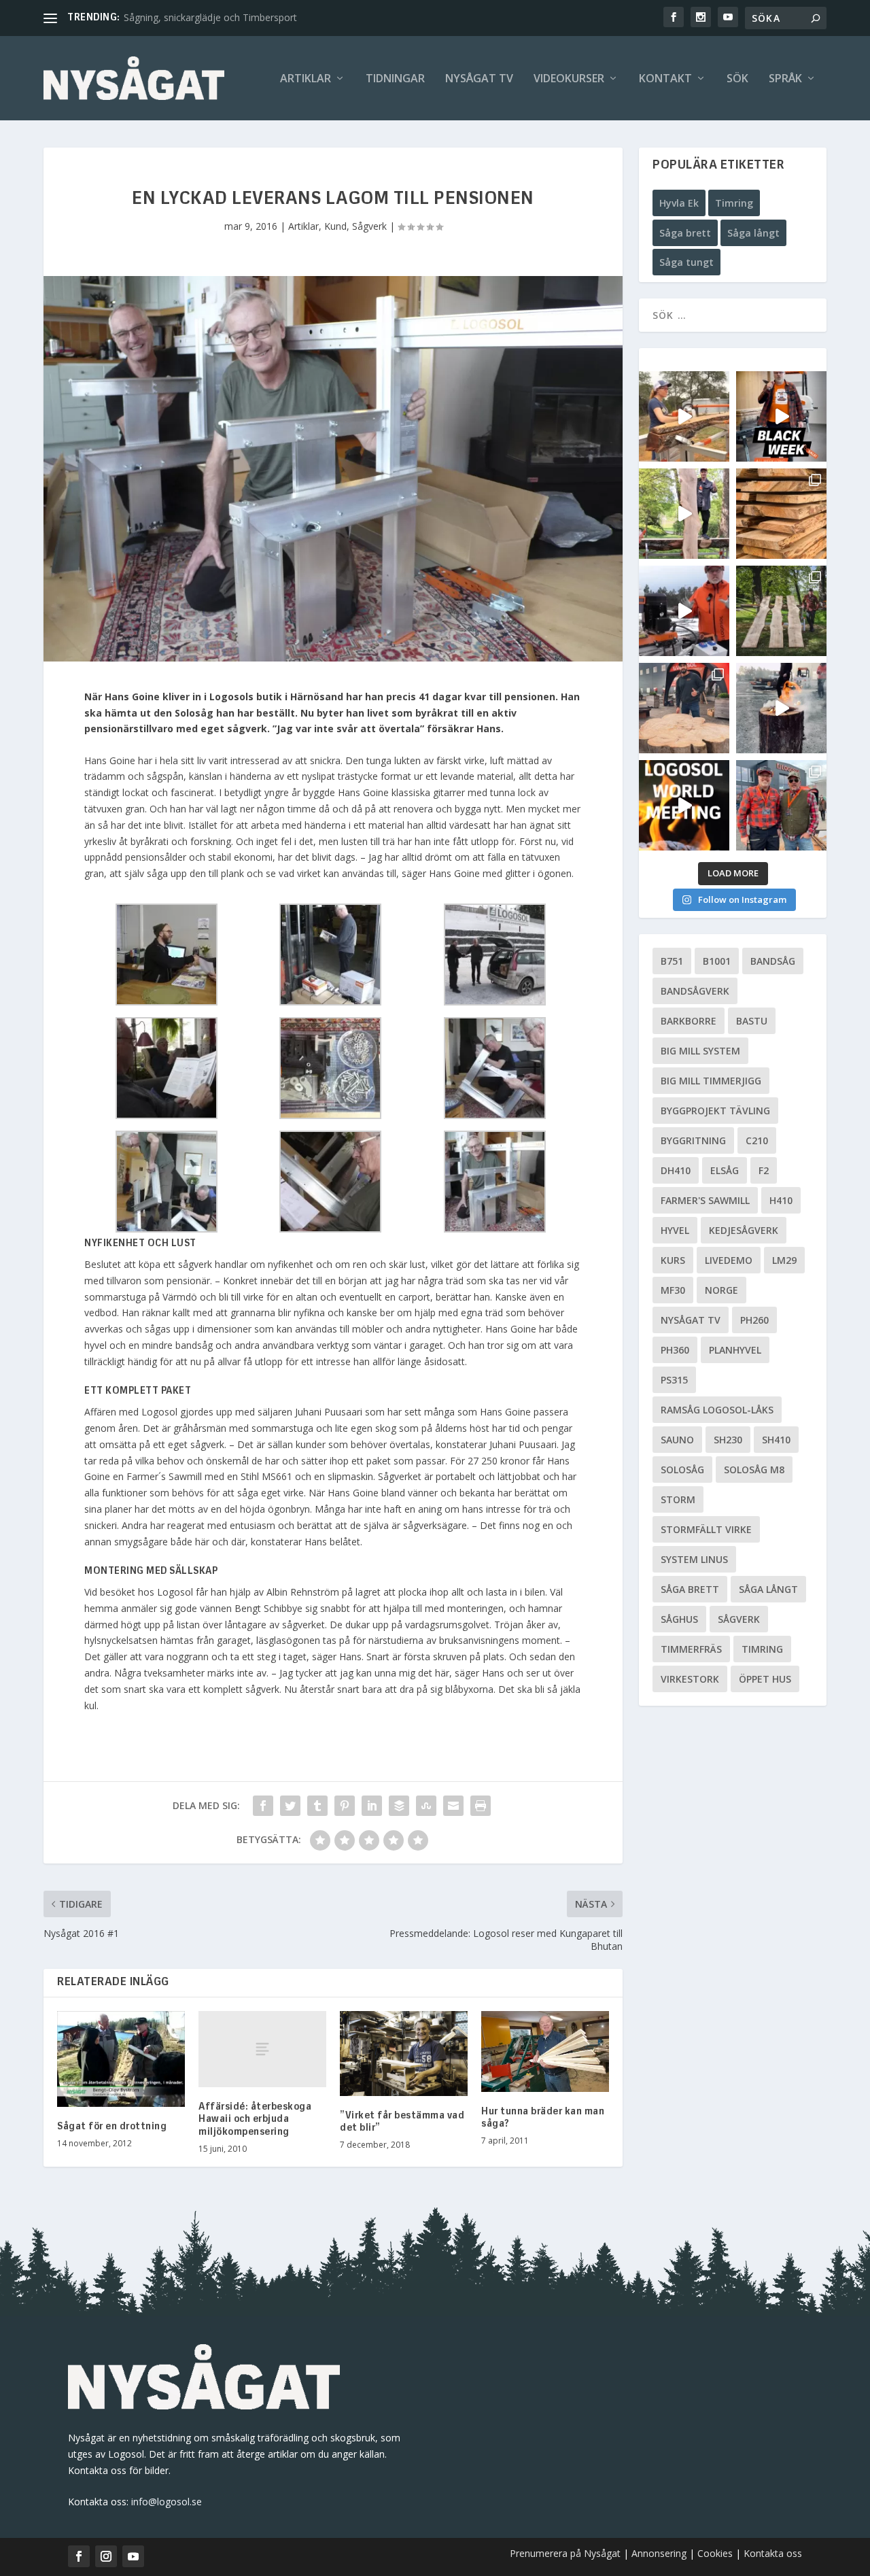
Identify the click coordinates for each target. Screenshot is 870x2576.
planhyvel (735, 1350)
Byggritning (693, 1140)
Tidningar (395, 79)
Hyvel (675, 1230)
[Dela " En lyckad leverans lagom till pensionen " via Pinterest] (345, 1806)
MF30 (673, 1290)
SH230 (728, 1440)
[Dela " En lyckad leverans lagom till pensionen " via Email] (453, 1806)
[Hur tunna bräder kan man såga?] (545, 2051)
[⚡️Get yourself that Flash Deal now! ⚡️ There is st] (781, 514)
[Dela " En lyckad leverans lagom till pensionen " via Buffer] (399, 1806)
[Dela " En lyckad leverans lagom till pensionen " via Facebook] (263, 1806)
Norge (721, 1290)
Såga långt (753, 233)
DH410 (676, 1170)
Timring (734, 203)
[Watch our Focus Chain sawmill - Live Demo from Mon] (684, 611)
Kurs (673, 1260)
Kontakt (665, 79)
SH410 (776, 1440)
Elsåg (725, 1170)
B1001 (717, 961)
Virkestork (690, 1679)
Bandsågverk (695, 991)
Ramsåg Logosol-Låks (717, 1410)
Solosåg (682, 1470)
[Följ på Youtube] (133, 2556)
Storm (678, 1499)
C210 (757, 1140)
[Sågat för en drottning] (121, 2059)
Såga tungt (686, 262)
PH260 (754, 1320)
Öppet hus (765, 1679)
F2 (764, 1170)
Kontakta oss (773, 2553)
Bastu (752, 1021)
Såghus (679, 1619)
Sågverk (369, 226)
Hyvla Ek (679, 203)
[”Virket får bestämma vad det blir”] (404, 2054)
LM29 (784, 1260)
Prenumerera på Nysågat (565, 2553)
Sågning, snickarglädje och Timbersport (210, 17)
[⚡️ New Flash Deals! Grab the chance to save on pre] (781, 611)
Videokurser (569, 79)
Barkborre (689, 1021)
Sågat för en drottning (112, 2127)
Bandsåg (773, 961)
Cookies (716, 2553)
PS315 (674, 1380)
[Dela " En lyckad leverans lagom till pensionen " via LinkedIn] (372, 1806)
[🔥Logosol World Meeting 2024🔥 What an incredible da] (781, 805)
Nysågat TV (479, 79)
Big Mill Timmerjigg (711, 1081)
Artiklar (306, 79)
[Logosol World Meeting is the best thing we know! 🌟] (684, 805)
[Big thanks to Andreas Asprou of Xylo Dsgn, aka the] (684, 708)
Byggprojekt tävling (715, 1111)
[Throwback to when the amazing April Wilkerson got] (684, 416)
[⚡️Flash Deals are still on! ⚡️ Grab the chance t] (684, 514)
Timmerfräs (691, 1649)
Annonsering (659, 2553)
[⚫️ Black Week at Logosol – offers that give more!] (781, 416)
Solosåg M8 (754, 1470)
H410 (781, 1200)
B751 (672, 961)
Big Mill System (700, 1051)
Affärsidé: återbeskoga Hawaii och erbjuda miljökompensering (255, 2119)
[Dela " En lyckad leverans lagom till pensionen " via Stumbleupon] (426, 1806)
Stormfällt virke (706, 1529)
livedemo (729, 1260)
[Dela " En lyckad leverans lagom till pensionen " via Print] (481, 1806)
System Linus (694, 1559)
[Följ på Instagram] (106, 2556)
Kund (335, 226)
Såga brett (685, 233)
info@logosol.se (167, 2502)
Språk (785, 79)
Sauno (677, 1440)
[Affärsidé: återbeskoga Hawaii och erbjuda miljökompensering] (262, 2049)
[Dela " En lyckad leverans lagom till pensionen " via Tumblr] (317, 1806)
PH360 (675, 1350)
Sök (737, 79)
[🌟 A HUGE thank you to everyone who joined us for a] (781, 708)
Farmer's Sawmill (705, 1200)
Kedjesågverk (744, 1230)
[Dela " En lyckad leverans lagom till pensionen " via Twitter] (290, 1806)
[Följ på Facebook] (79, 2556)
